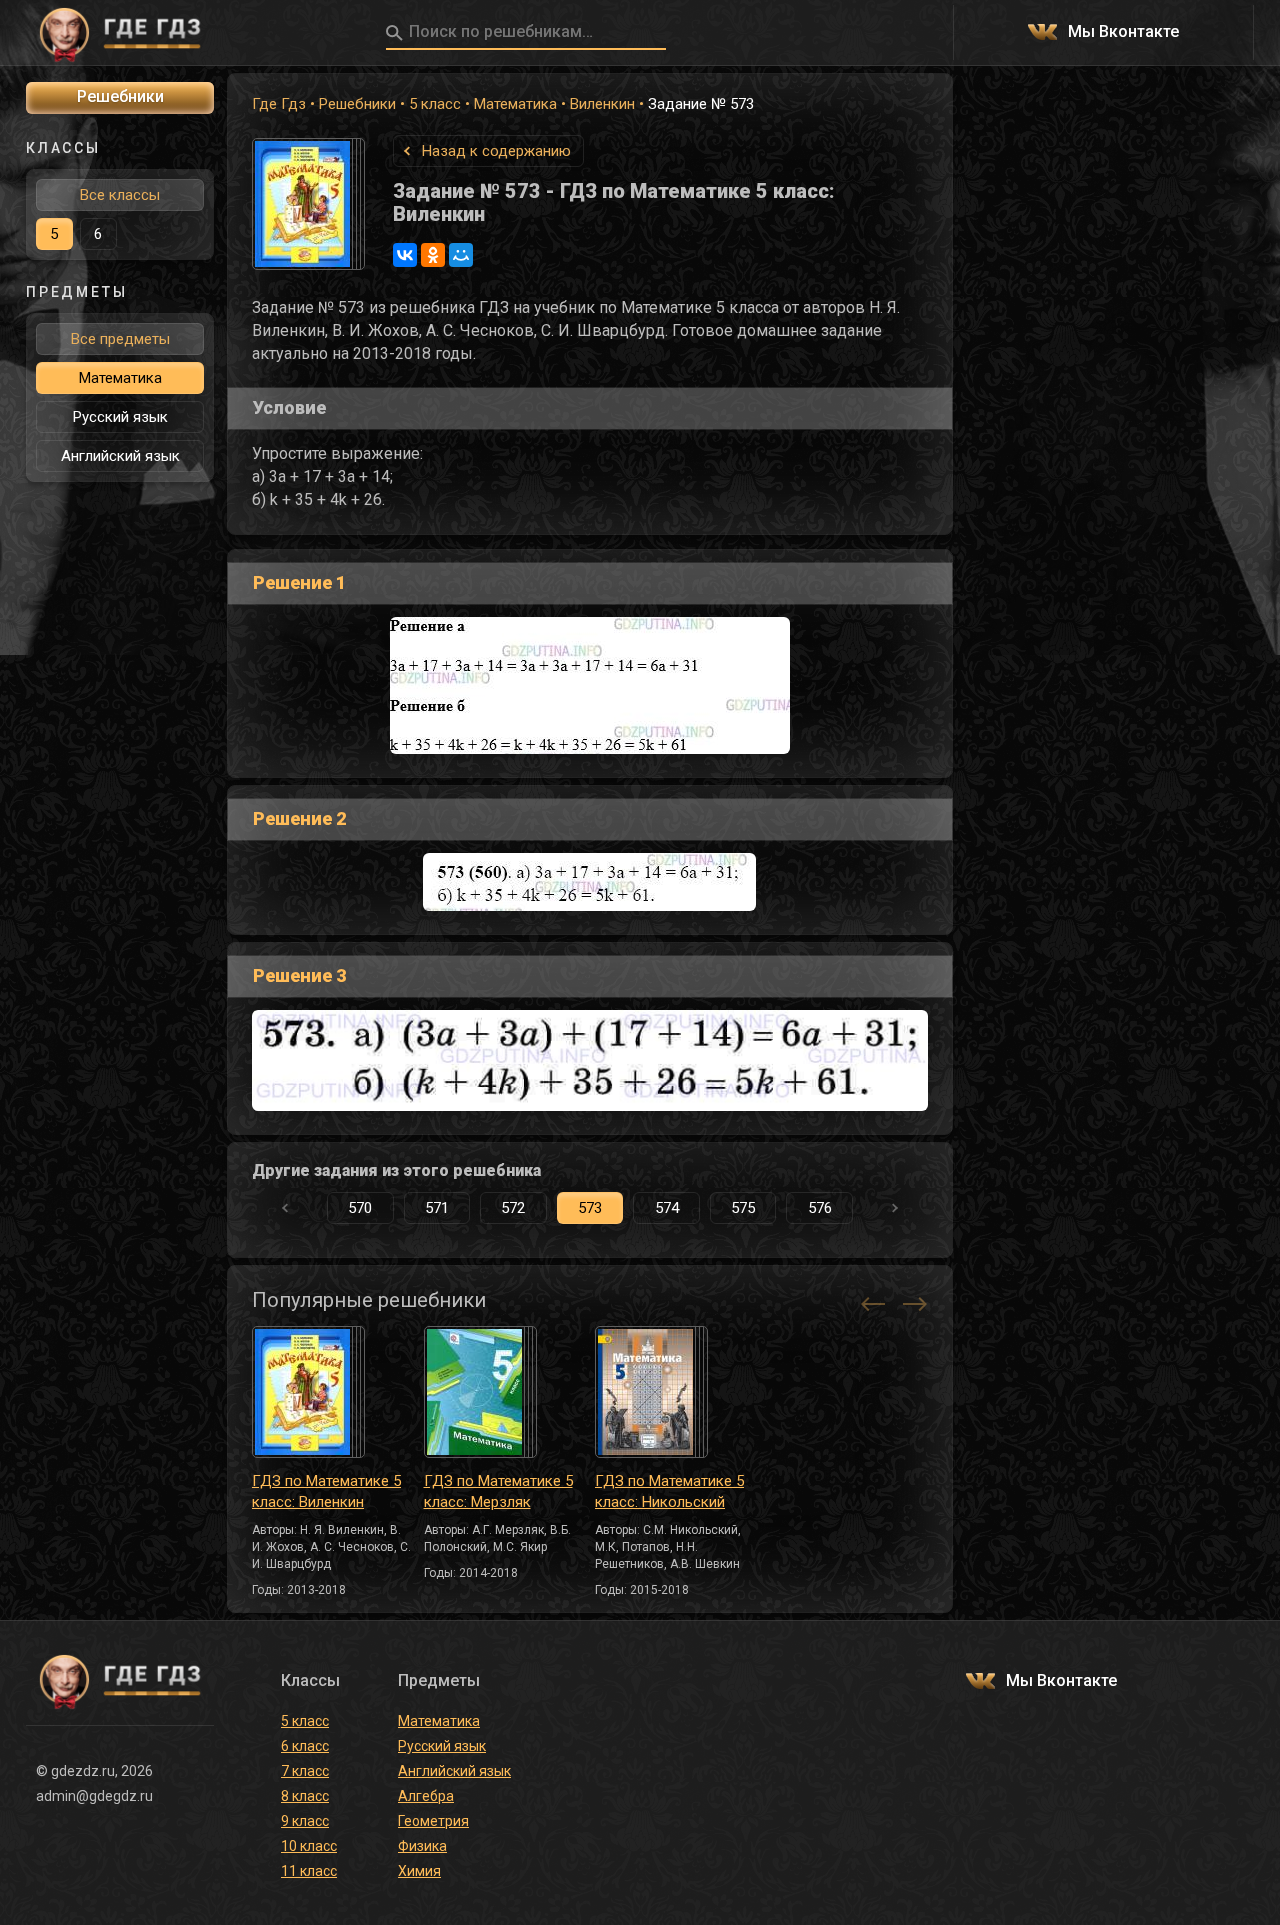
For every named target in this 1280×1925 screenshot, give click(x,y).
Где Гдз (279, 104)
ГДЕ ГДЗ (120, 33)
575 (743, 1208)
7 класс (305, 1771)
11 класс (309, 1871)
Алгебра (426, 1796)
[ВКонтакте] (405, 255)
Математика (515, 104)
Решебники (357, 104)
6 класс (305, 1746)
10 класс (309, 1846)
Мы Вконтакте (1123, 32)
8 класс (305, 1796)
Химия (419, 1871)
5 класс (435, 104)
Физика (422, 1846)
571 (437, 1208)
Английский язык (120, 456)
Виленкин (602, 104)
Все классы (120, 195)
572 (513, 1208)
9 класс (305, 1821)
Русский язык (120, 417)
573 (590, 1208)
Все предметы (120, 339)
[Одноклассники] (433, 255)
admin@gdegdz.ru (94, 1796)
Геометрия (433, 1821)
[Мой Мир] (461, 255)
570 (360, 1208)
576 (820, 1208)
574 (667, 1208)
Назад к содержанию (496, 151)
